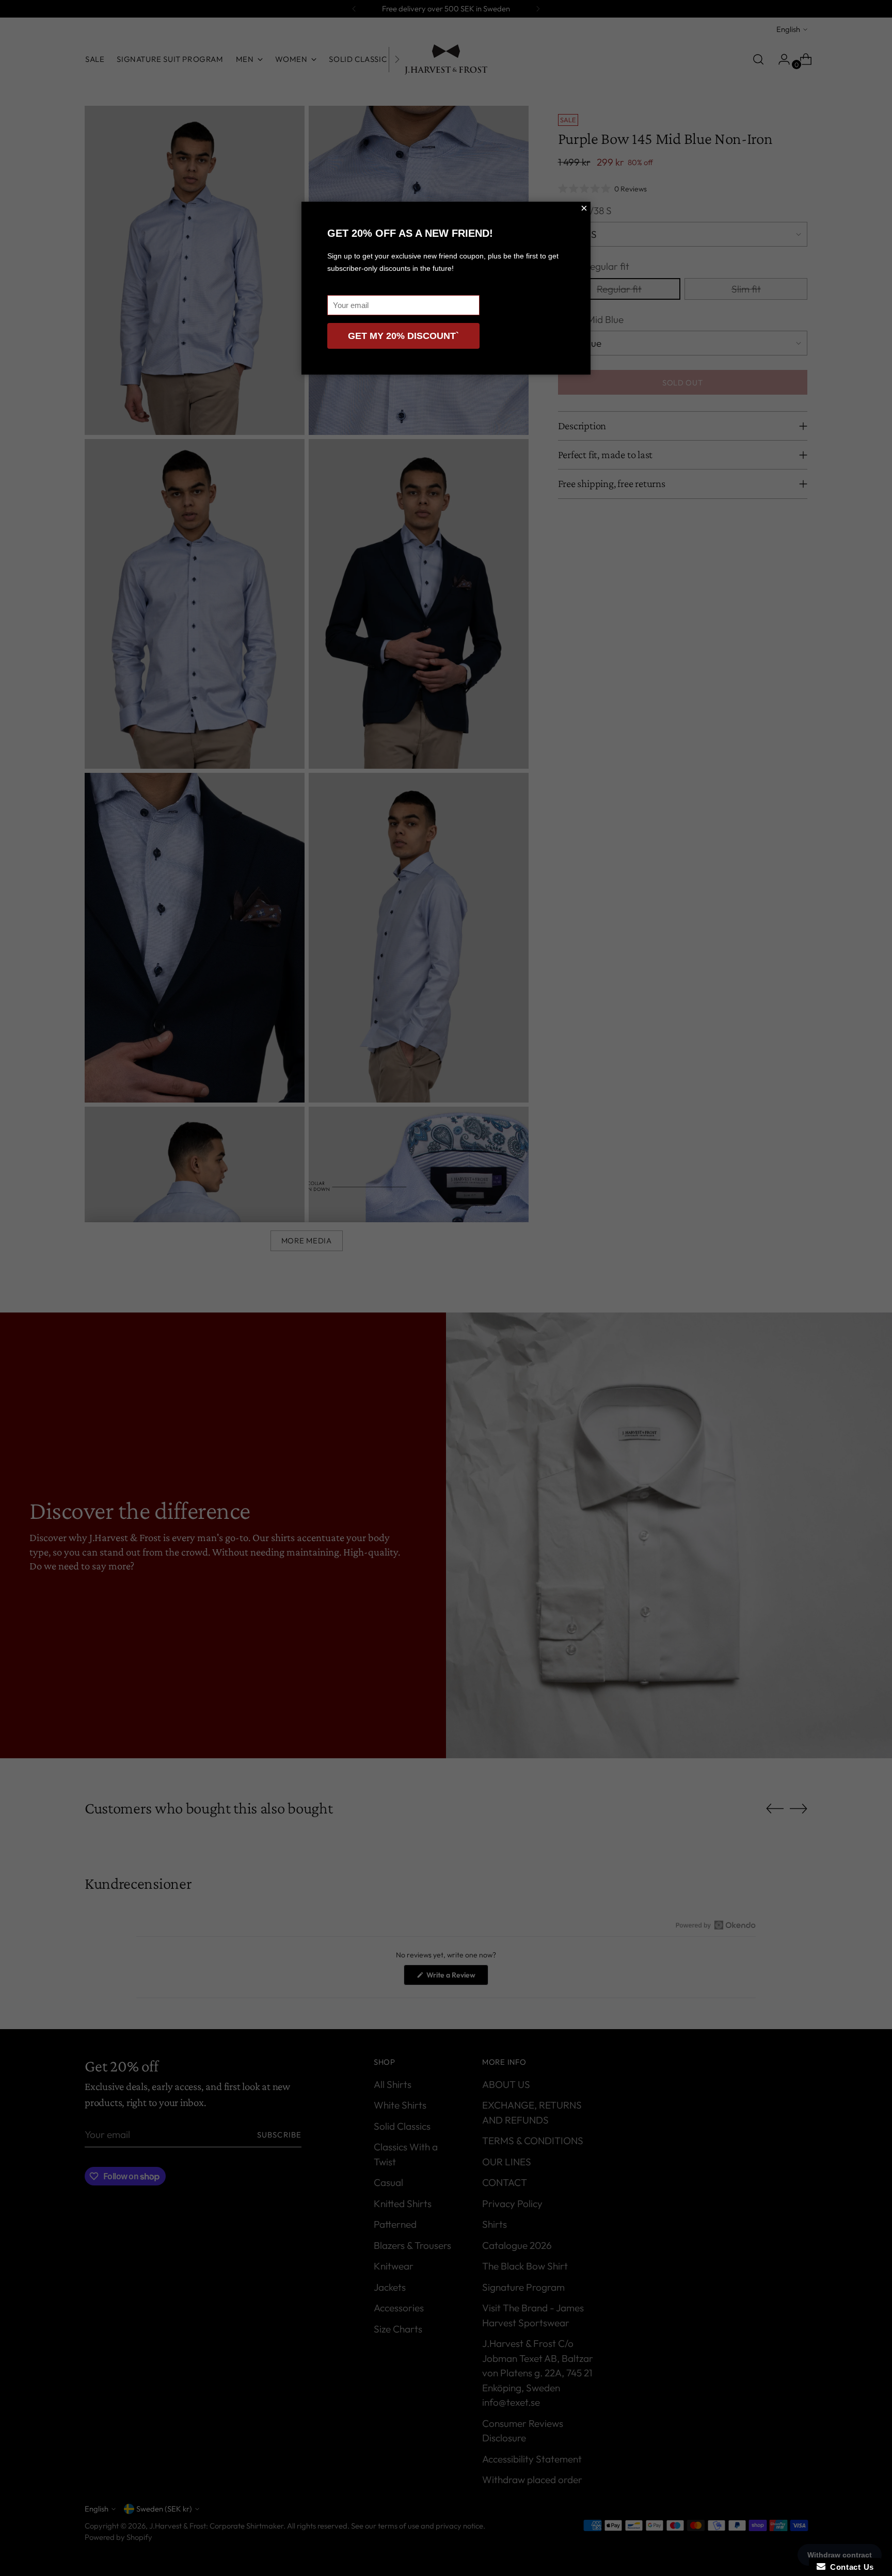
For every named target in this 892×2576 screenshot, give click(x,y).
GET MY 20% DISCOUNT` (403, 336)
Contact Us (850, 2567)
